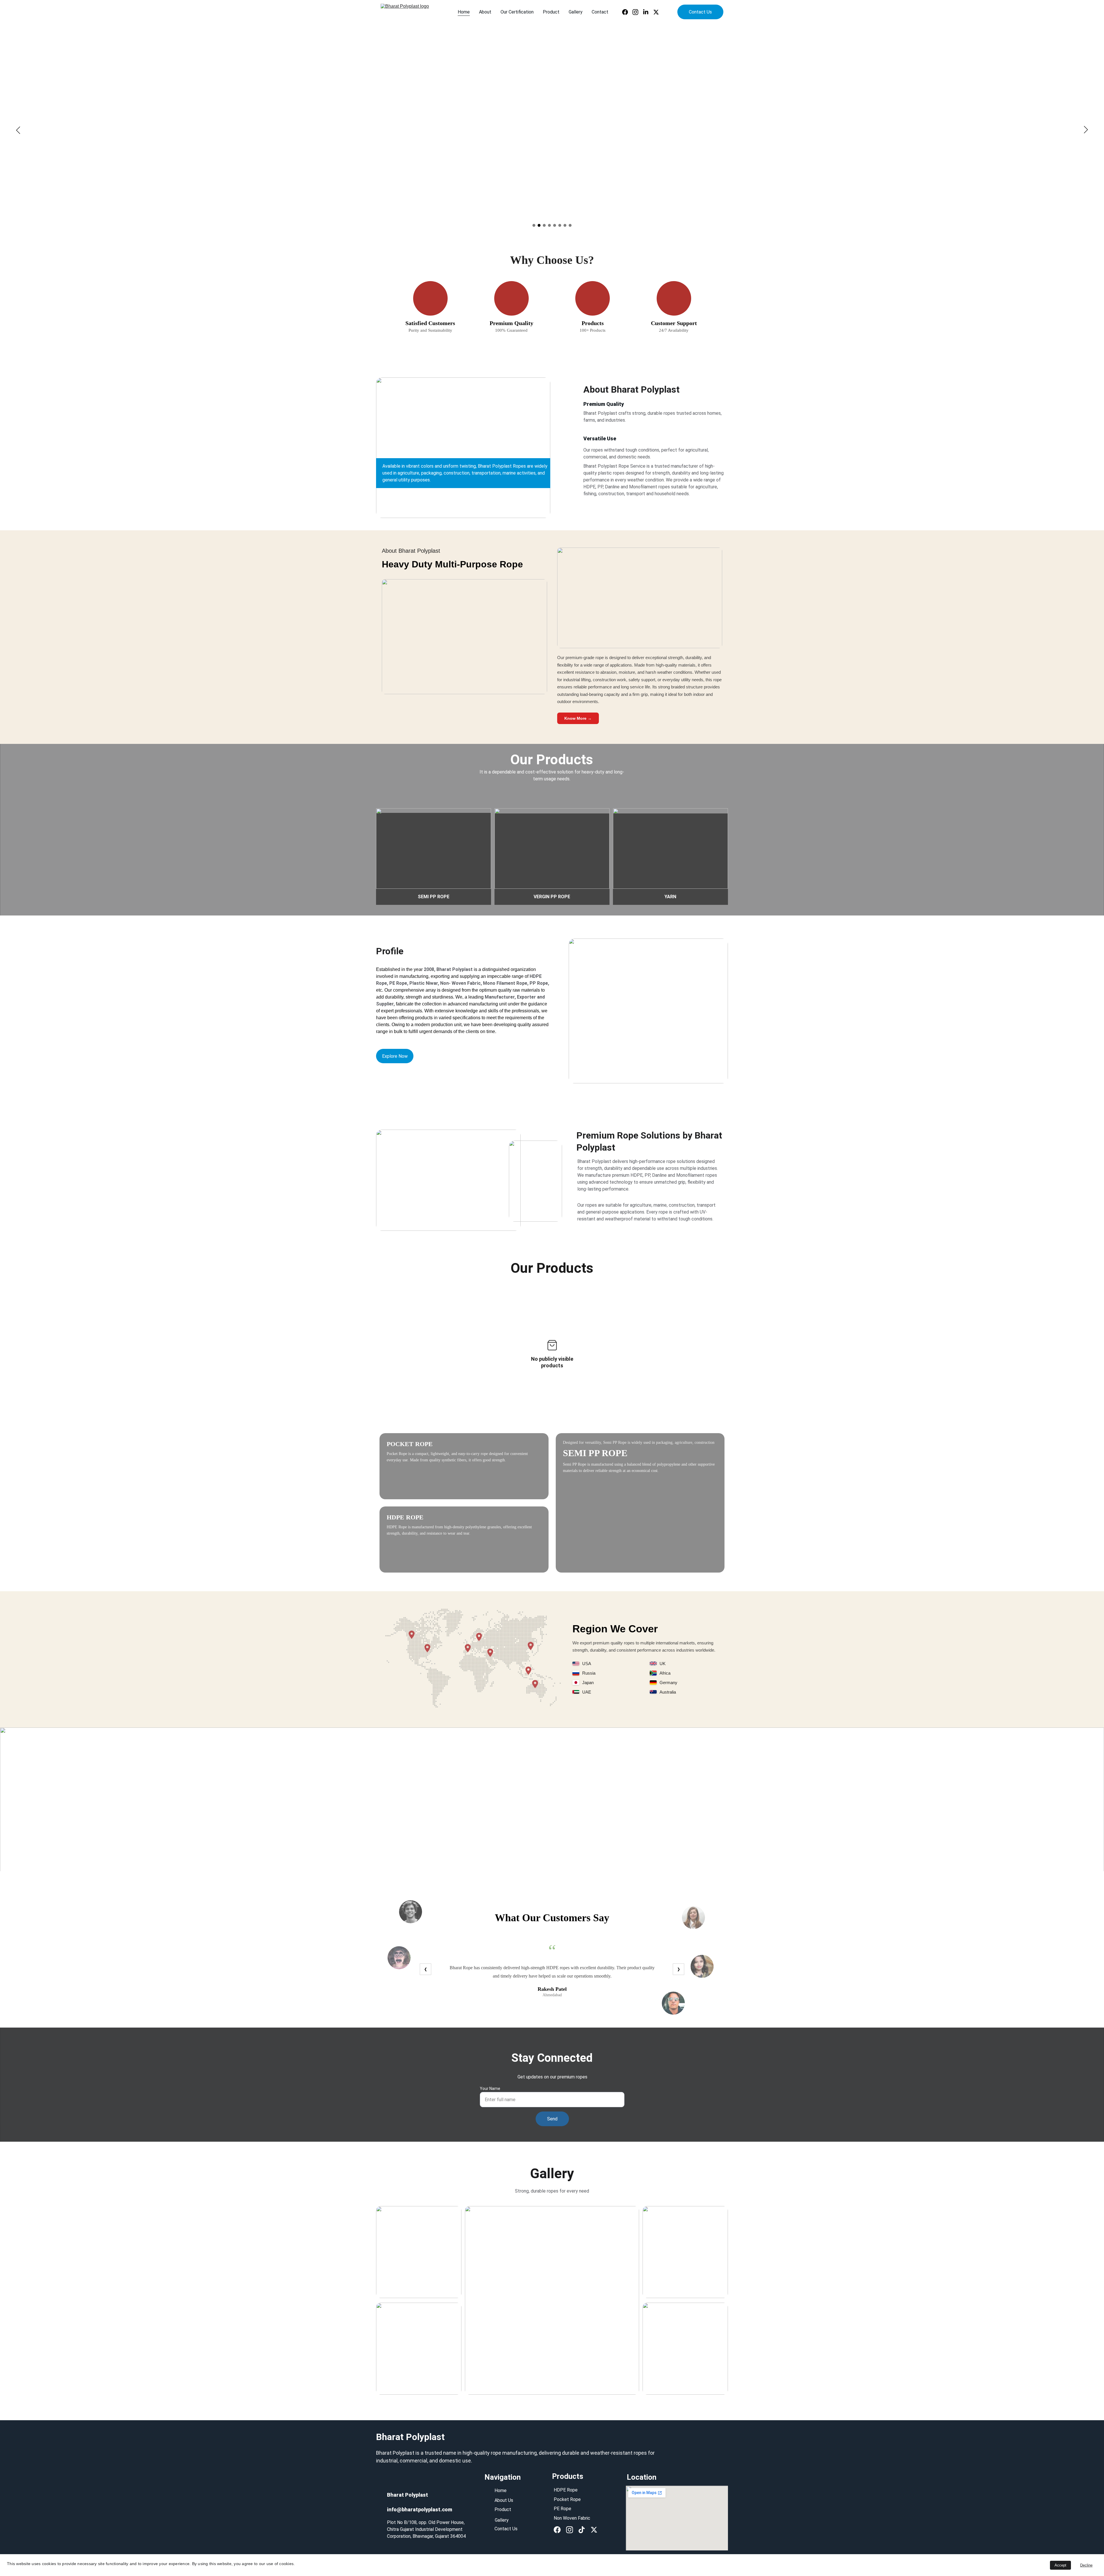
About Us (504, 2500)
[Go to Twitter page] (656, 12)
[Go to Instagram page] (638, 12)
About (485, 12)
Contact (600, 12)
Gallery (576, 12)
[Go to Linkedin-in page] (648, 12)
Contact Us (700, 12)
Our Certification (517, 12)
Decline (1086, 2565)
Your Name (490, 2089)
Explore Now (395, 1056)
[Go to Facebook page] (627, 12)
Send (552, 2119)
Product (551, 12)
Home (464, 12)
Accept (1060, 2565)
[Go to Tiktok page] (582, 2530)
